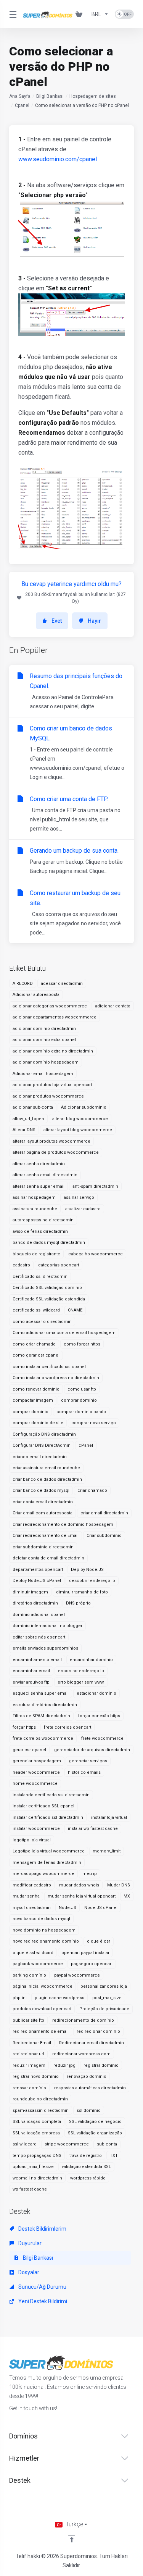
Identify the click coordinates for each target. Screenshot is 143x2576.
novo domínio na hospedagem (44, 1930)
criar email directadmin (104, 1513)
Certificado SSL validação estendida (49, 1299)
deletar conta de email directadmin (48, 1558)
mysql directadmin (32, 1908)
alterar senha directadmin (39, 1164)
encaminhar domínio (91, 1660)
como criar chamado (34, 1344)
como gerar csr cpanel (36, 1355)
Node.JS (67, 1908)
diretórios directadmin (35, 1603)
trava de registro (86, 2156)
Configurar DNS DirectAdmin (42, 1445)
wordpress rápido (88, 2178)
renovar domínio (29, 2088)
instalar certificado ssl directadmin (48, 1817)
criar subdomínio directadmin (43, 1547)
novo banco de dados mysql (41, 1919)
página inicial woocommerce (43, 1986)
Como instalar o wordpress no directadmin (56, 1378)
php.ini (20, 1998)
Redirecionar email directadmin (92, 2043)
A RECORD (23, 984)
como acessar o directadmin (42, 1322)
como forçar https (82, 1344)
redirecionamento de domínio (83, 2020)
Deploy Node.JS (87, 1570)
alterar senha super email (39, 1186)
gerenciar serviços (88, 1761)
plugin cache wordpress (59, 1998)
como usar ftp (82, 1389)
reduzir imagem (29, 2065)
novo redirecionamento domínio (46, 1941)
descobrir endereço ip (92, 1581)
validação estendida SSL (86, 2167)
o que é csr (99, 1941)
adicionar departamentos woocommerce (55, 1017)
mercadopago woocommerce (43, 1874)
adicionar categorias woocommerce (50, 1006)
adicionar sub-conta (33, 1107)
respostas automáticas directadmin (90, 2088)
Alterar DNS (24, 1130)
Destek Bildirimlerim (42, 2229)
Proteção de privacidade (104, 2009)
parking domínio (29, 1975)
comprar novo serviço (94, 1423)
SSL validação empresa (36, 2133)
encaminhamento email (37, 1660)
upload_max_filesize (33, 2167)
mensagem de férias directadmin (47, 1863)
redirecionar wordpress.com (81, 2054)
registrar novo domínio (36, 2077)
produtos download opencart (42, 2009)
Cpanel (22, 105)
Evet (57, 621)
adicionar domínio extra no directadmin (53, 1051)
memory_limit (107, 1851)
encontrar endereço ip (81, 1671)
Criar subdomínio (104, 1536)
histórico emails (84, 1772)
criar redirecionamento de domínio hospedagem (63, 1524)
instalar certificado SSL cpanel (43, 1806)
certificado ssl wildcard (36, 1310)
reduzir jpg (64, 2065)
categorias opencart (59, 1265)
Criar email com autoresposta (43, 1513)
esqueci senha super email (41, 1693)
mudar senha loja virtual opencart (82, 1896)
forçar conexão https (99, 1716)
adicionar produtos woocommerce (48, 1096)
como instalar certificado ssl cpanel (49, 1367)
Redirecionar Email (32, 2043)
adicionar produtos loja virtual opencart (52, 1085)
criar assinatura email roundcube (46, 1468)
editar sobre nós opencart (39, 1637)
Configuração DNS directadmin (44, 1434)
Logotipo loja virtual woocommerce (49, 1851)
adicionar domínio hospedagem (46, 1062)
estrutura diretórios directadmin (45, 1705)
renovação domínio (87, 2077)
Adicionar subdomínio (84, 1107)
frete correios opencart (67, 1727)
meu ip (90, 1874)
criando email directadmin (40, 1457)
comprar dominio (31, 1412)
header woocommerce (36, 1772)
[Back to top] (72, 2539)
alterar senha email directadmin (45, 1175)
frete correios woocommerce (43, 1738)
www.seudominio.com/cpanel (58, 159)
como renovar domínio (36, 1389)
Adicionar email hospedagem (43, 1074)
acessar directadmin (62, 984)
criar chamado (92, 1490)
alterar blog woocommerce (80, 1119)
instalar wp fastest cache (93, 1829)
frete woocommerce (102, 1738)
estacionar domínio (96, 1693)
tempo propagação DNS (37, 2156)
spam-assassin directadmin (41, 2111)
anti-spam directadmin (95, 1186)
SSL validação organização (95, 2133)
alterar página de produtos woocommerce (56, 1152)
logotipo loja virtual (32, 1840)
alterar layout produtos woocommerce (51, 1141)
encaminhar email (31, 1671)
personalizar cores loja (104, 1986)
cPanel (86, 1445)
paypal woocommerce (77, 1975)
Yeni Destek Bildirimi (42, 2301)
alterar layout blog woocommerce (78, 1130)
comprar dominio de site (38, 1423)
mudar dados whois (79, 1885)
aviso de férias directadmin (40, 1231)
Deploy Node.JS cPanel (37, 1581)
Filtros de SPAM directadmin (41, 1716)
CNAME (75, 1310)
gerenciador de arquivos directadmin (92, 1750)
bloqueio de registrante (36, 1254)
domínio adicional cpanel (39, 1615)
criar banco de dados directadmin (47, 1479)
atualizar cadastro (83, 1209)
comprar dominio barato (81, 1412)
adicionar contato (113, 1006)
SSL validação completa (37, 2122)
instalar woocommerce (36, 1829)
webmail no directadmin (37, 2178)
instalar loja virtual (109, 1817)
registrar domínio (101, 2065)
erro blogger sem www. (81, 1682)
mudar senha (26, 1896)
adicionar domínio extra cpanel (44, 1040)
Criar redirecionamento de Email (46, 1536)
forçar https (24, 1727)
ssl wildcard (25, 2144)
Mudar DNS (119, 1885)
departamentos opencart (38, 1570)
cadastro (21, 1265)
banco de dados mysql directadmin (49, 1243)
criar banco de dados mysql (41, 1490)
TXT (114, 2156)
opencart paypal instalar (85, 1953)
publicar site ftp (28, 2020)
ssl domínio (89, 2111)
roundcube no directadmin (40, 2099)
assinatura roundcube (35, 1209)
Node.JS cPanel (101, 1908)
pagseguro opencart (92, 1964)
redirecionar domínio (98, 2031)
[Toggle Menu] (11, 14)
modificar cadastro (32, 1885)
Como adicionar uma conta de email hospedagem (64, 1333)
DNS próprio (78, 1603)
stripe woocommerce (67, 2144)
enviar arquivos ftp (31, 1682)
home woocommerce (35, 1783)
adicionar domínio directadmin (44, 1029)
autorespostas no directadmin (43, 1220)
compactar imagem (33, 1400)
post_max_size (107, 1998)
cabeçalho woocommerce (96, 1254)
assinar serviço (79, 1197)
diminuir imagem (30, 1592)
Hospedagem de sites (93, 96)
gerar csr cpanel (29, 1750)
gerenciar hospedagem (37, 1761)
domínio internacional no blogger (47, 1626)
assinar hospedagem (34, 1197)
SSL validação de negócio (95, 2122)
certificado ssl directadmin (40, 1277)
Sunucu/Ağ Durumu (42, 2287)
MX (127, 1896)
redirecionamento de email (41, 2031)
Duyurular (29, 2243)
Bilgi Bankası (50, 96)
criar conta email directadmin (43, 1502)
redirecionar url (28, 2054)
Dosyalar (28, 2272)
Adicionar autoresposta (36, 995)
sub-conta (107, 2144)
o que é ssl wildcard (33, 1953)
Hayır (94, 621)
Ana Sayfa (20, 96)
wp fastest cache (30, 2189)
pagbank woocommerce (38, 1964)
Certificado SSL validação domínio (47, 1288)
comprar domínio (79, 1400)
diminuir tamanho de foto (82, 1592)
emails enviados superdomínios (45, 1648)
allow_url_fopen (28, 1119)
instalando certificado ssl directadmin (51, 1795)
